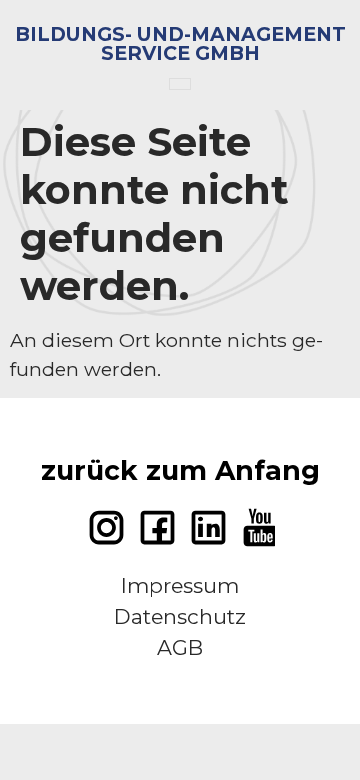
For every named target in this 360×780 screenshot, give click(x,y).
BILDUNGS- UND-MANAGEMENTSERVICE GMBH (180, 43)
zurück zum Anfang (180, 470)
